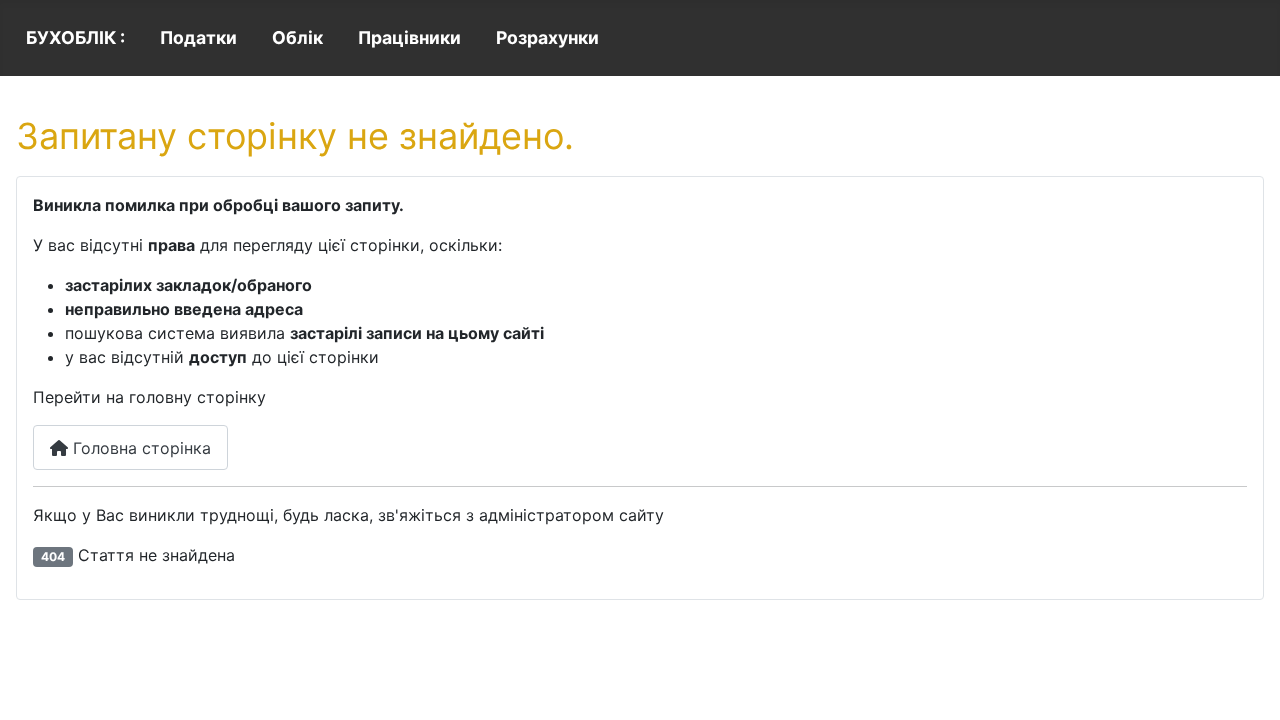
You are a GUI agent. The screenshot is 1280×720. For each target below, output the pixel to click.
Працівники (409, 37)
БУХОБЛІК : (75, 37)
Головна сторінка (139, 448)
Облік (297, 37)
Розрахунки (547, 37)
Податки (198, 37)
